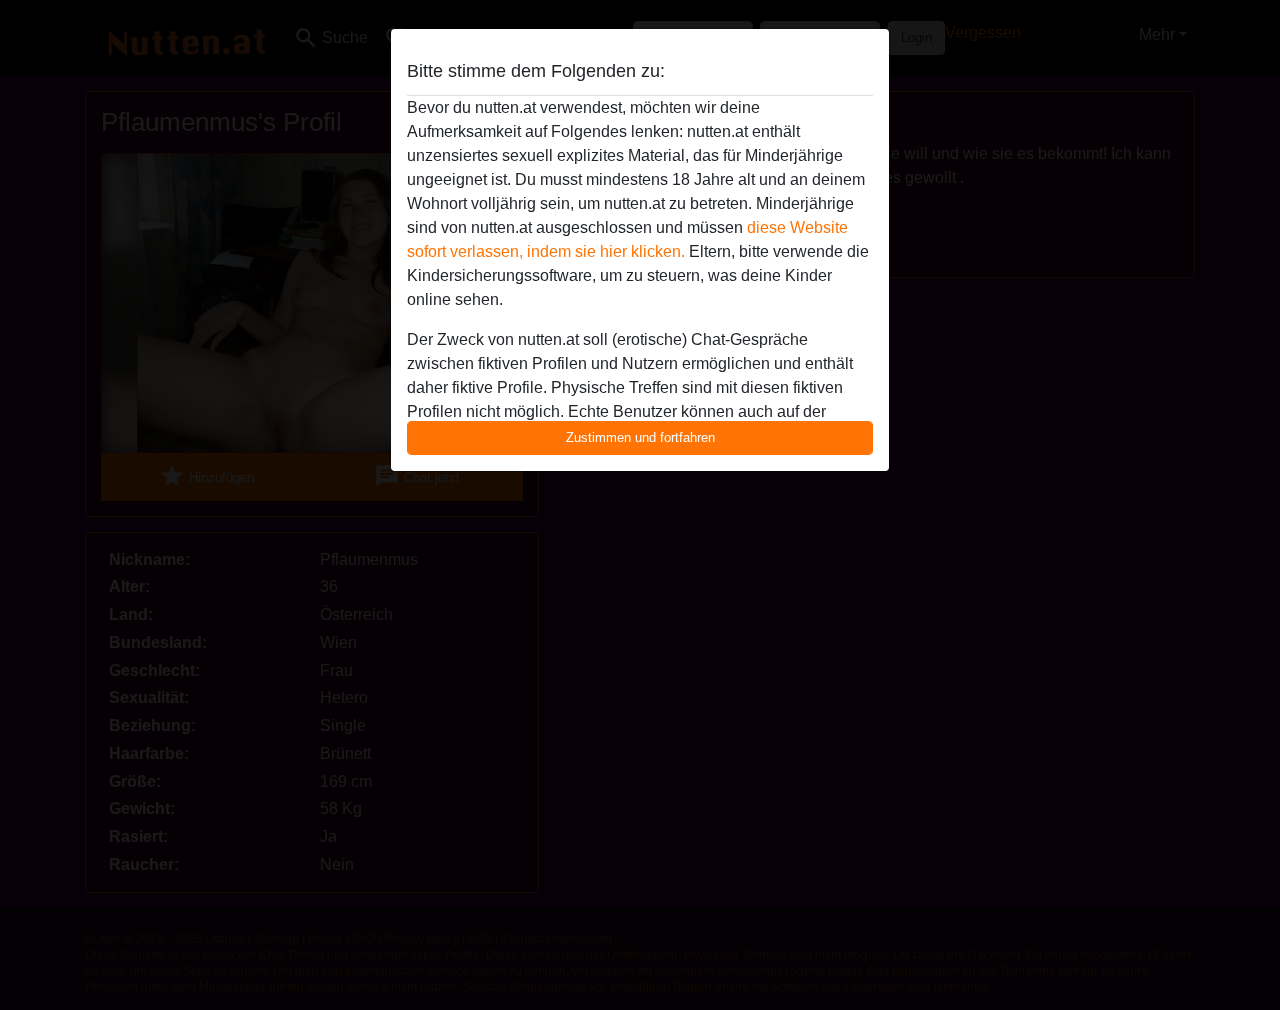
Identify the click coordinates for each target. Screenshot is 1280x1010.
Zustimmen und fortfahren (640, 437)
